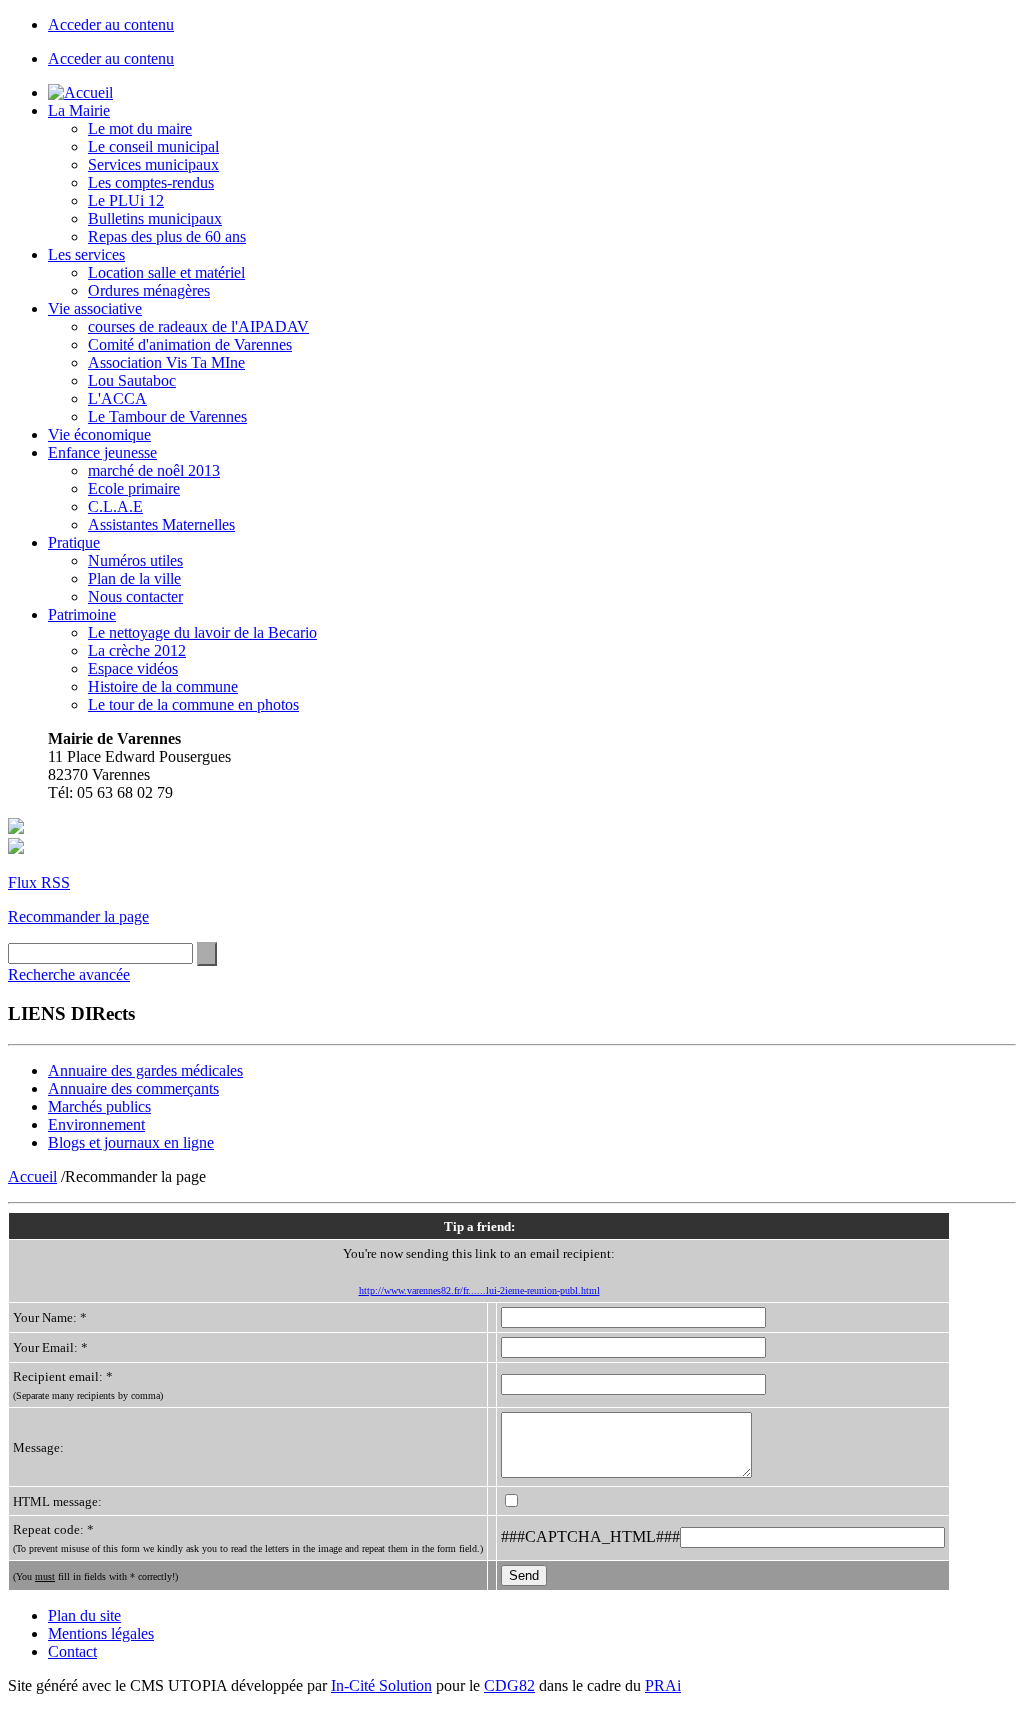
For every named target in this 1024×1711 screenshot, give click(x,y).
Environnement (96, 1124)
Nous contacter (135, 596)
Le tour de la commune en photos (193, 704)
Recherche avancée (69, 974)
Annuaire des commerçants (133, 1088)
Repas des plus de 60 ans (167, 236)
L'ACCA (117, 398)
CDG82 (509, 1685)
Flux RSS (39, 882)
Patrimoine (82, 614)
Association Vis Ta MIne (166, 362)
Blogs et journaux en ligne (131, 1142)
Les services (86, 254)
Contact (72, 1651)
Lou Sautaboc (132, 380)
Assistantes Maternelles (161, 524)
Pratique (74, 542)
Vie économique (99, 434)
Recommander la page (78, 916)
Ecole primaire (134, 488)
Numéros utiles (135, 560)
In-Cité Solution (381, 1685)
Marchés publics (99, 1106)
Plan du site (84, 1615)
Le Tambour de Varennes (167, 416)
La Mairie (79, 110)
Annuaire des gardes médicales (145, 1070)
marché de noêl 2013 (154, 470)
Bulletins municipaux (155, 218)
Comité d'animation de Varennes (190, 344)
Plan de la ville (134, 578)
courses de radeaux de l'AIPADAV (198, 326)
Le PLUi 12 (126, 200)
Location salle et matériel (166, 272)
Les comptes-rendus (151, 182)
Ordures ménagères (149, 290)
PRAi (663, 1685)
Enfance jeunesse (102, 452)
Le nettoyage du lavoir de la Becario (202, 632)
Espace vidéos (133, 668)
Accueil (32, 1176)
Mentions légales (101, 1633)
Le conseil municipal (153, 146)
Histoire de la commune (163, 686)
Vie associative (95, 308)
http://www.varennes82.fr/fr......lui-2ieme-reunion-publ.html (479, 1290)
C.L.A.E (115, 506)
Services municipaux (153, 164)
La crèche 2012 (137, 650)
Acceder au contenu (111, 24)
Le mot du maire (140, 128)
